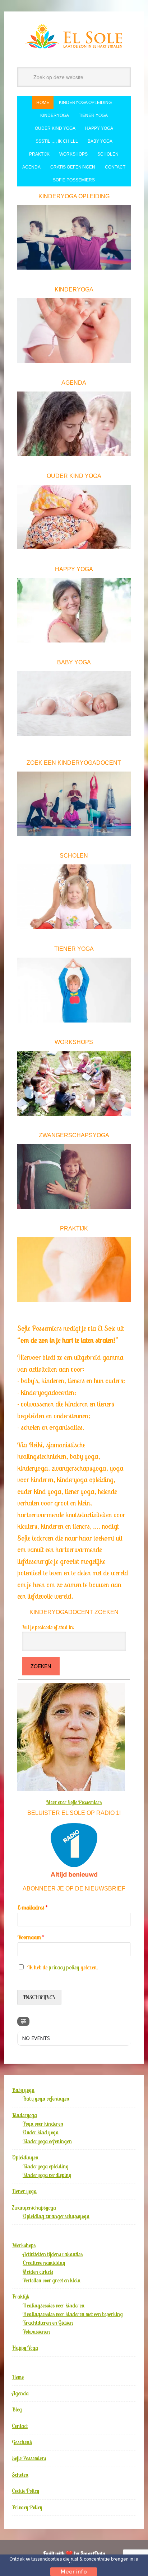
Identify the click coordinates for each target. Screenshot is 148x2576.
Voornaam (31, 1937)
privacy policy (64, 1967)
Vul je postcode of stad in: (48, 1627)
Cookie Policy (26, 2491)
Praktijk (20, 2297)
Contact (20, 2426)
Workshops (24, 2245)
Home (18, 2377)
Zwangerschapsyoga (34, 2208)
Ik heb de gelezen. (63, 1967)
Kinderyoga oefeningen (47, 2141)
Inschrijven (39, 1997)
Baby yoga (23, 2090)
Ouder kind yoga (41, 2132)
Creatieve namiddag (44, 2263)
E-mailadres (33, 1907)
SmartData (93, 2553)
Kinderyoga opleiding (46, 2166)
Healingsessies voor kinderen (54, 2305)
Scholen (20, 2475)
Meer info (74, 2572)
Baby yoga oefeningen (46, 2099)
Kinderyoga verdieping (47, 2175)
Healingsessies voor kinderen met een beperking (73, 2314)
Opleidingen (25, 2157)
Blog (17, 2409)
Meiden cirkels (38, 2272)
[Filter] (23, 2021)
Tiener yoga (24, 2191)
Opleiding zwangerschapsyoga (56, 2216)
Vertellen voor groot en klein (52, 2280)
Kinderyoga (24, 2115)
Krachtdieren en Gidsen (48, 2323)
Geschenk (22, 2442)
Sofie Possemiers (29, 2458)
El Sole (74, 37)
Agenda (20, 2393)
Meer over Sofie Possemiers (74, 1802)
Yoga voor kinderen (43, 2124)
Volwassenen (36, 2332)
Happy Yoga (25, 2348)
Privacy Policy (27, 2507)
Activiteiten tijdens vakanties (53, 2254)
